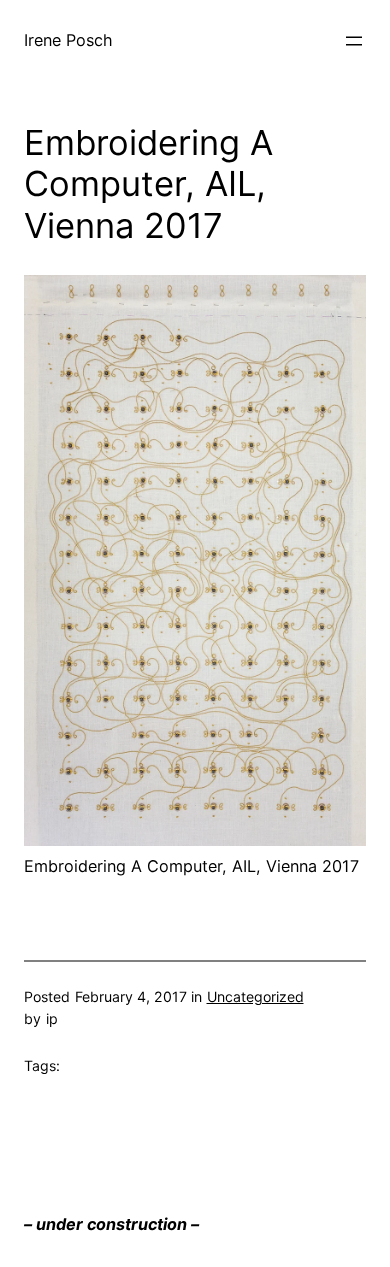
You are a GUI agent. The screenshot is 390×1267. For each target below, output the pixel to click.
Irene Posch (68, 40)
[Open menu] (354, 41)
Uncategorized (255, 996)
